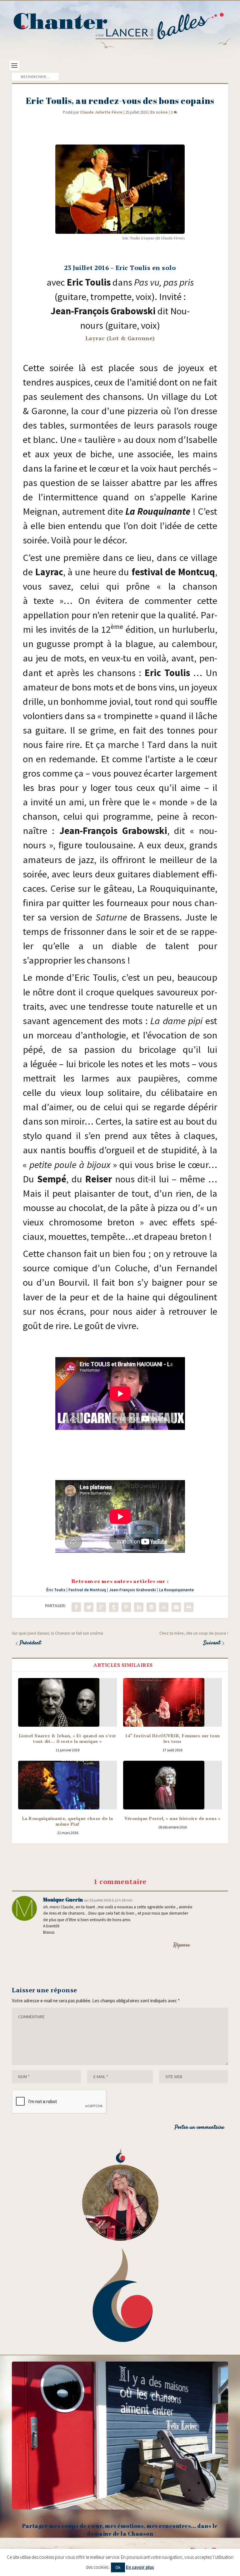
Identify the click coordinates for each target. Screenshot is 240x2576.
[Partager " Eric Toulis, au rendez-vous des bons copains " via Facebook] (76, 1607)
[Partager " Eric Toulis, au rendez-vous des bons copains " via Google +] (101, 1607)
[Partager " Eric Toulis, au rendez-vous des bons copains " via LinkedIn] (139, 1607)
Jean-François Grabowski (132, 1590)
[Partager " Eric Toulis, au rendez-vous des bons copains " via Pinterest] (126, 1607)
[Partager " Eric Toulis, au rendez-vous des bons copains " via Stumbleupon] (164, 1607)
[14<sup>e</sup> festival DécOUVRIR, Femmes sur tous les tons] (172, 1702)
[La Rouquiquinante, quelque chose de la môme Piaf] (67, 1785)
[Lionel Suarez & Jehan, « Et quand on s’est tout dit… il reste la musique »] (67, 1702)
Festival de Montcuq (87, 1590)
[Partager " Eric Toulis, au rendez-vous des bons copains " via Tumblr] (114, 1607)
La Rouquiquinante (176, 1590)
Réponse (182, 1945)
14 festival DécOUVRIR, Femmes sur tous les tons (172, 1738)
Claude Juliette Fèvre (101, 112)
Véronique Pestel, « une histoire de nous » (172, 1818)
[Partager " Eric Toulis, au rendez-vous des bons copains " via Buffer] (151, 1607)
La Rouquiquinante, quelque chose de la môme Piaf (68, 1821)
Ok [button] (118, 2567)
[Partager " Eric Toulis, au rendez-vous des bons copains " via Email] (176, 1607)
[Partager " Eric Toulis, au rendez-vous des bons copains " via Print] (189, 1607)
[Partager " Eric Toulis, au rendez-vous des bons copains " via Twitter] (89, 1607)
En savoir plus (140, 2567)
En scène (159, 112)
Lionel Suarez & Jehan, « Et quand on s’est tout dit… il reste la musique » (68, 1738)
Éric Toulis (56, 1590)
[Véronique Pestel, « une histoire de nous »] (172, 1785)
